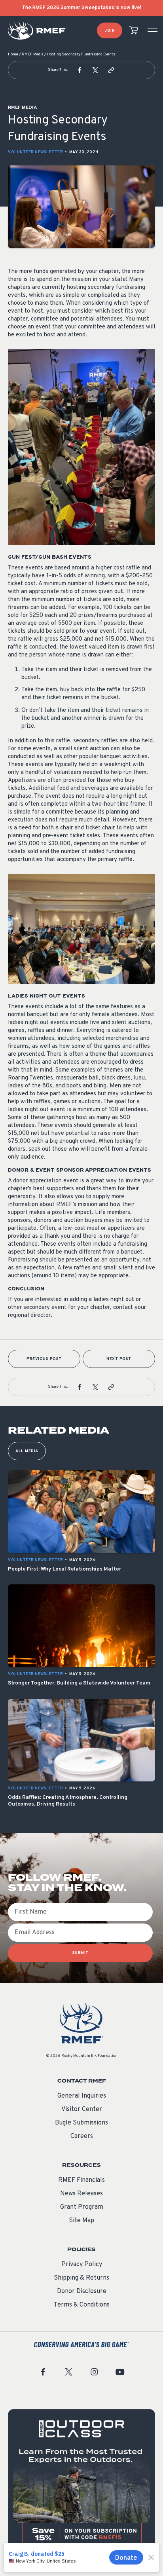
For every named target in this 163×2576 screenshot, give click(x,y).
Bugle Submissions (81, 2123)
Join (110, 31)
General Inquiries (82, 2096)
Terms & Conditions (82, 2305)
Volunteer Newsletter (35, 152)
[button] (80, 70)
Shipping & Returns (81, 2278)
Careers (82, 2136)
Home (13, 54)
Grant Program (82, 2207)
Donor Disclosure (82, 2291)
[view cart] (134, 31)
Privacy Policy (82, 2265)
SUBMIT (81, 1953)
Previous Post (44, 1359)
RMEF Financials (81, 2180)
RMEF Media (33, 54)
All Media (27, 1451)
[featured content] (81, 2483)
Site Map (81, 2221)
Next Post (119, 1359)
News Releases (81, 2194)
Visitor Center (82, 2109)
